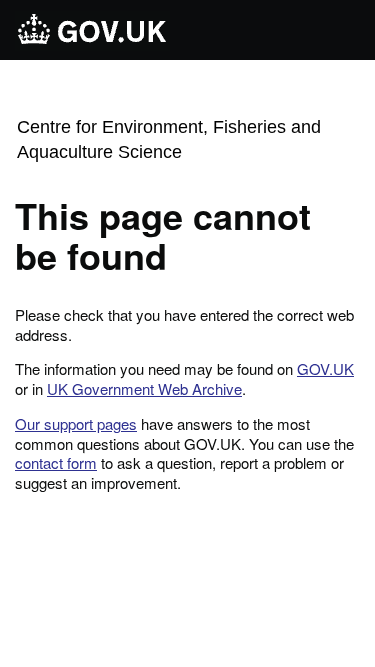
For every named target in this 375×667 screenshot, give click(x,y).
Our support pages (76, 423)
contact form (56, 462)
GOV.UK (325, 368)
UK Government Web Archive (144, 388)
